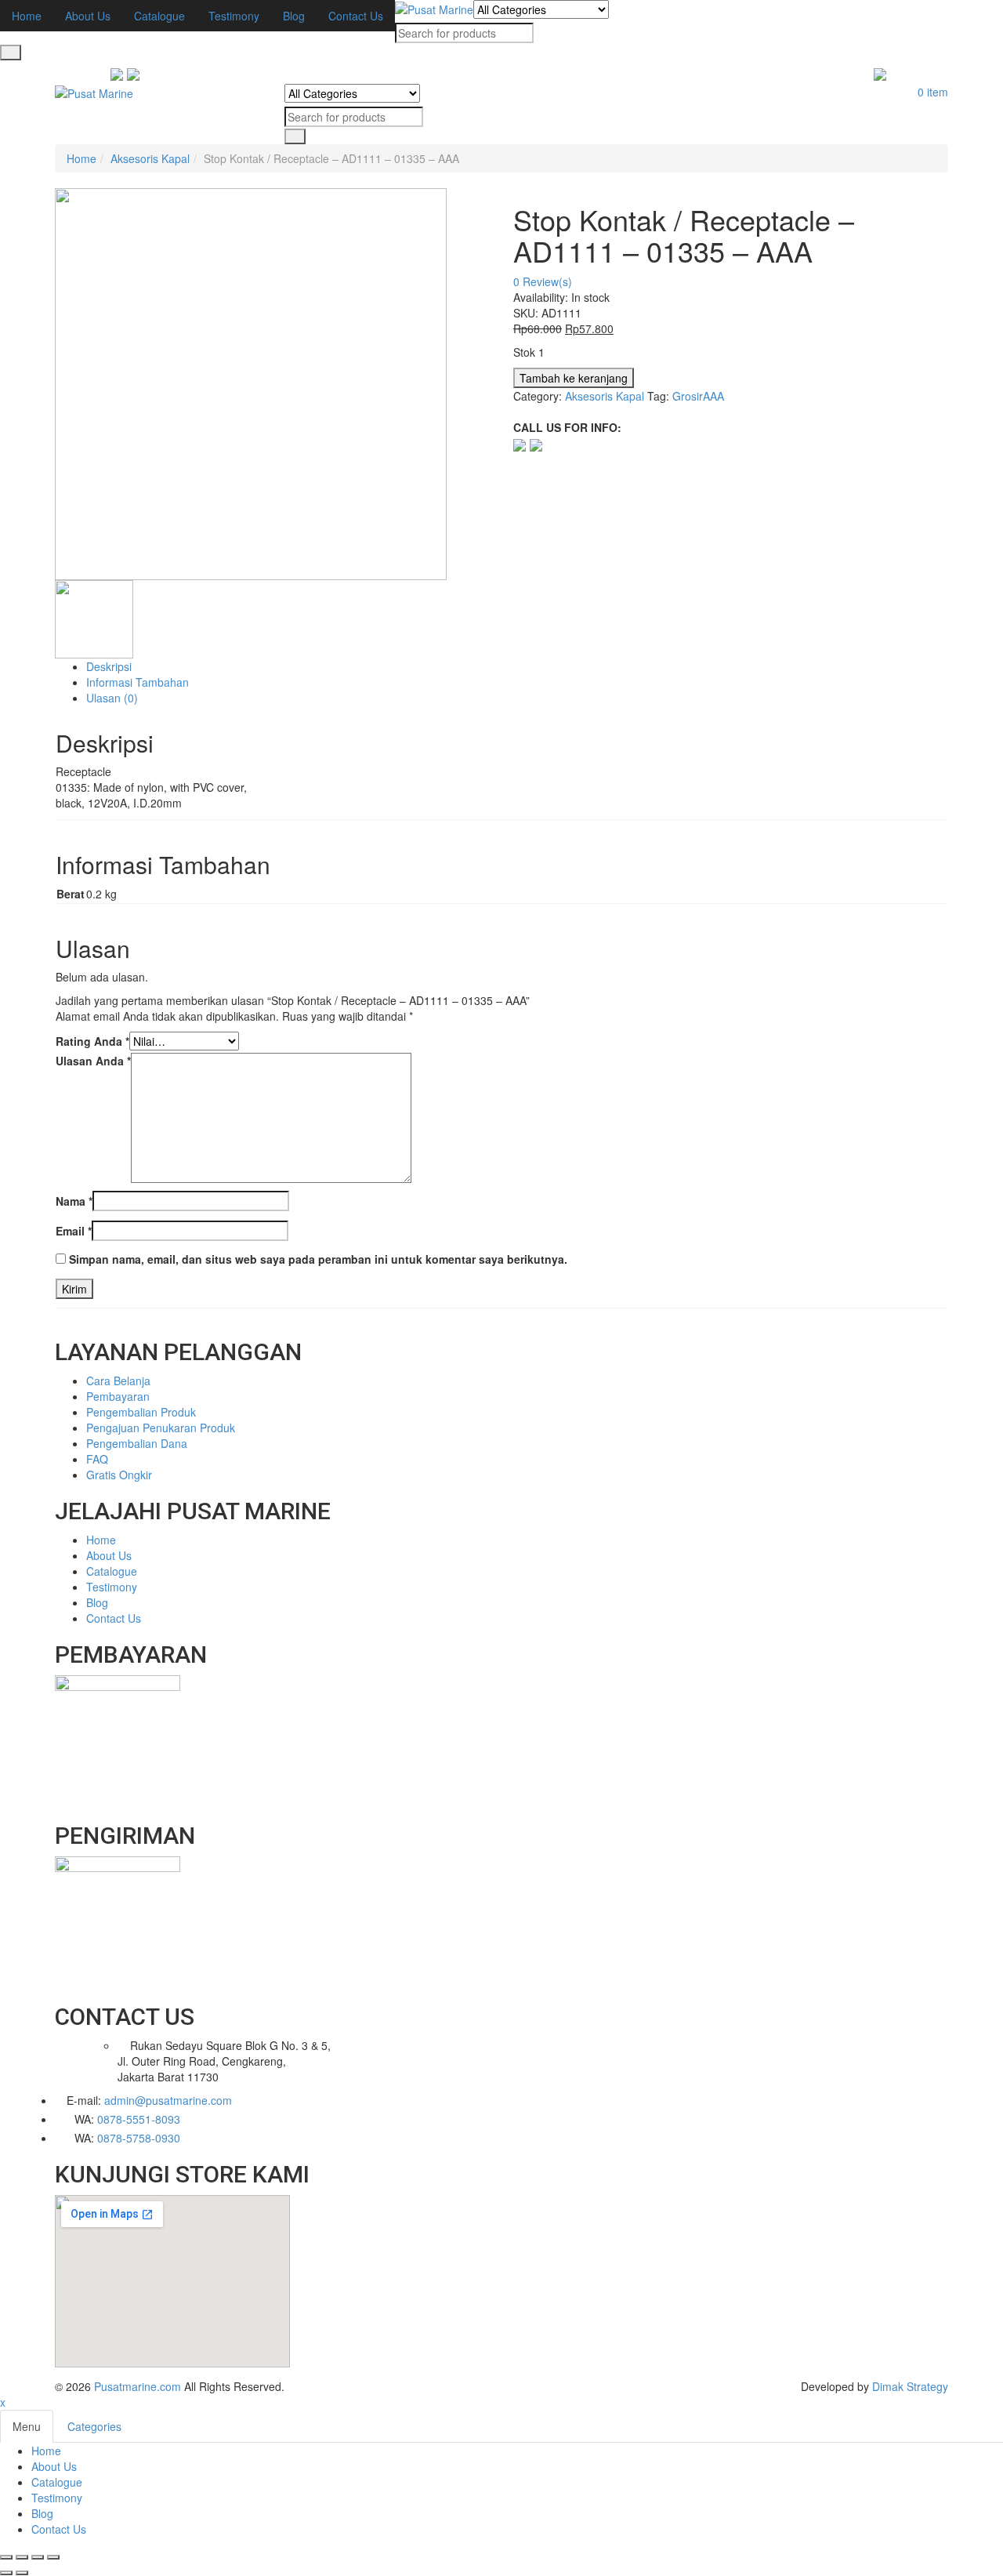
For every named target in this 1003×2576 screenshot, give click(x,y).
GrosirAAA (698, 396)
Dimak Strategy (910, 2386)
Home (81, 158)
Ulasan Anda (93, 1061)
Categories (94, 2426)
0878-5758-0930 (139, 2138)
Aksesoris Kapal (150, 158)
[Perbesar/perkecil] (53, 2557)
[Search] (11, 53)
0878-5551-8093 (139, 2119)
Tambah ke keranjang (574, 378)
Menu (27, 2426)
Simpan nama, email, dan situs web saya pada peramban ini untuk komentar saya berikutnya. (318, 1259)
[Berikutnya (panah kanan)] (22, 2573)
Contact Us (59, 2529)
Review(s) (543, 281)
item (933, 92)
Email (74, 1231)
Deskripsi (109, 666)
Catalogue (57, 2482)
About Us (54, 2466)
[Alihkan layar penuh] (38, 2557)
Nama (74, 1201)
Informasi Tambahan (138, 682)
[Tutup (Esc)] (6, 2557)
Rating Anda (92, 1041)
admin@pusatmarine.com (168, 2100)
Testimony (57, 2498)
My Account (919, 76)
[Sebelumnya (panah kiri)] (6, 2573)
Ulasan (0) (112, 698)
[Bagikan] (22, 2557)
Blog (42, 2513)
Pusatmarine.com (138, 2386)
